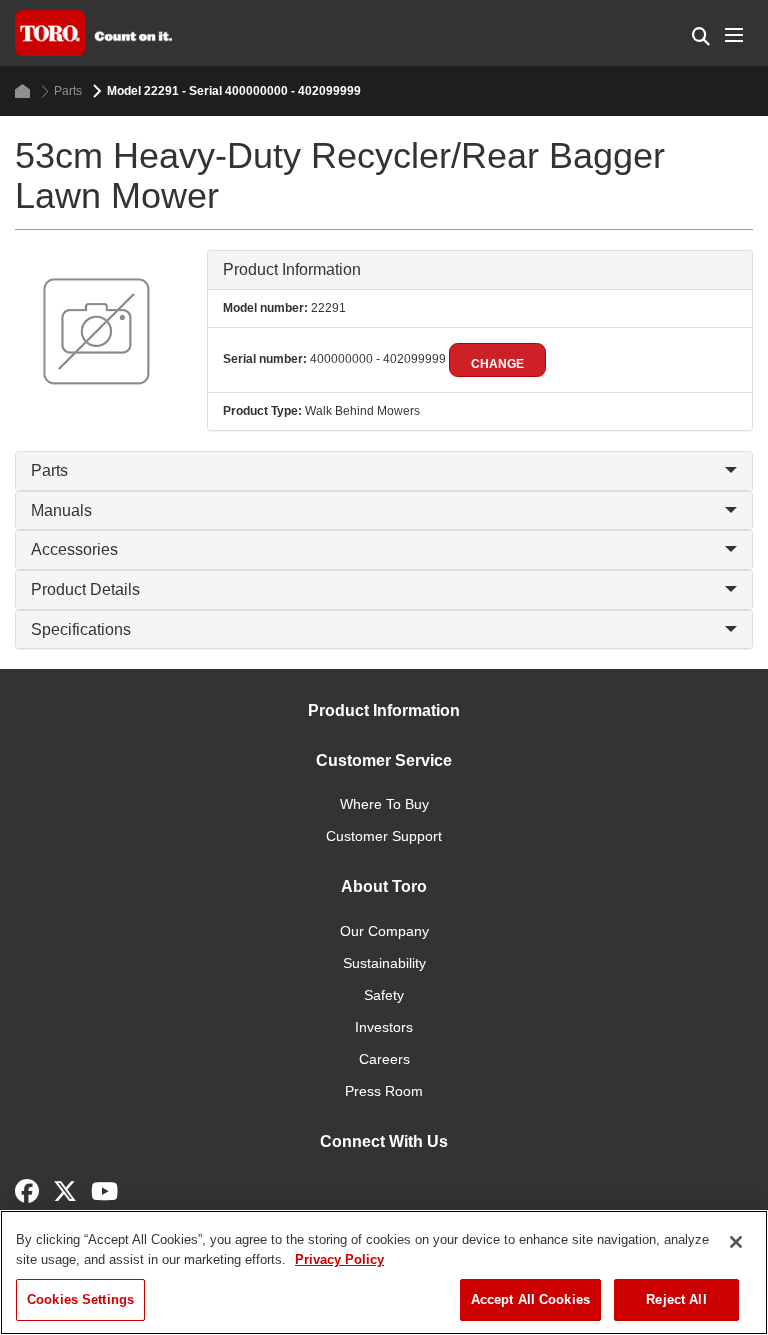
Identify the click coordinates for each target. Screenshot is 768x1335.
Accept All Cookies (530, 1299)
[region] (384, 1272)
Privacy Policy (339, 1259)
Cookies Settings (80, 1299)
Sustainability (384, 963)
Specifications (81, 629)
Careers (384, 1059)
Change (497, 364)
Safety (384, 995)
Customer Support (384, 836)
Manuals (61, 510)
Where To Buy (384, 804)
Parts (68, 91)
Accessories (74, 549)
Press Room (384, 1091)
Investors (384, 1027)
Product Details (85, 589)
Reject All (676, 1299)
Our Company (384, 931)
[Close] (736, 1242)
